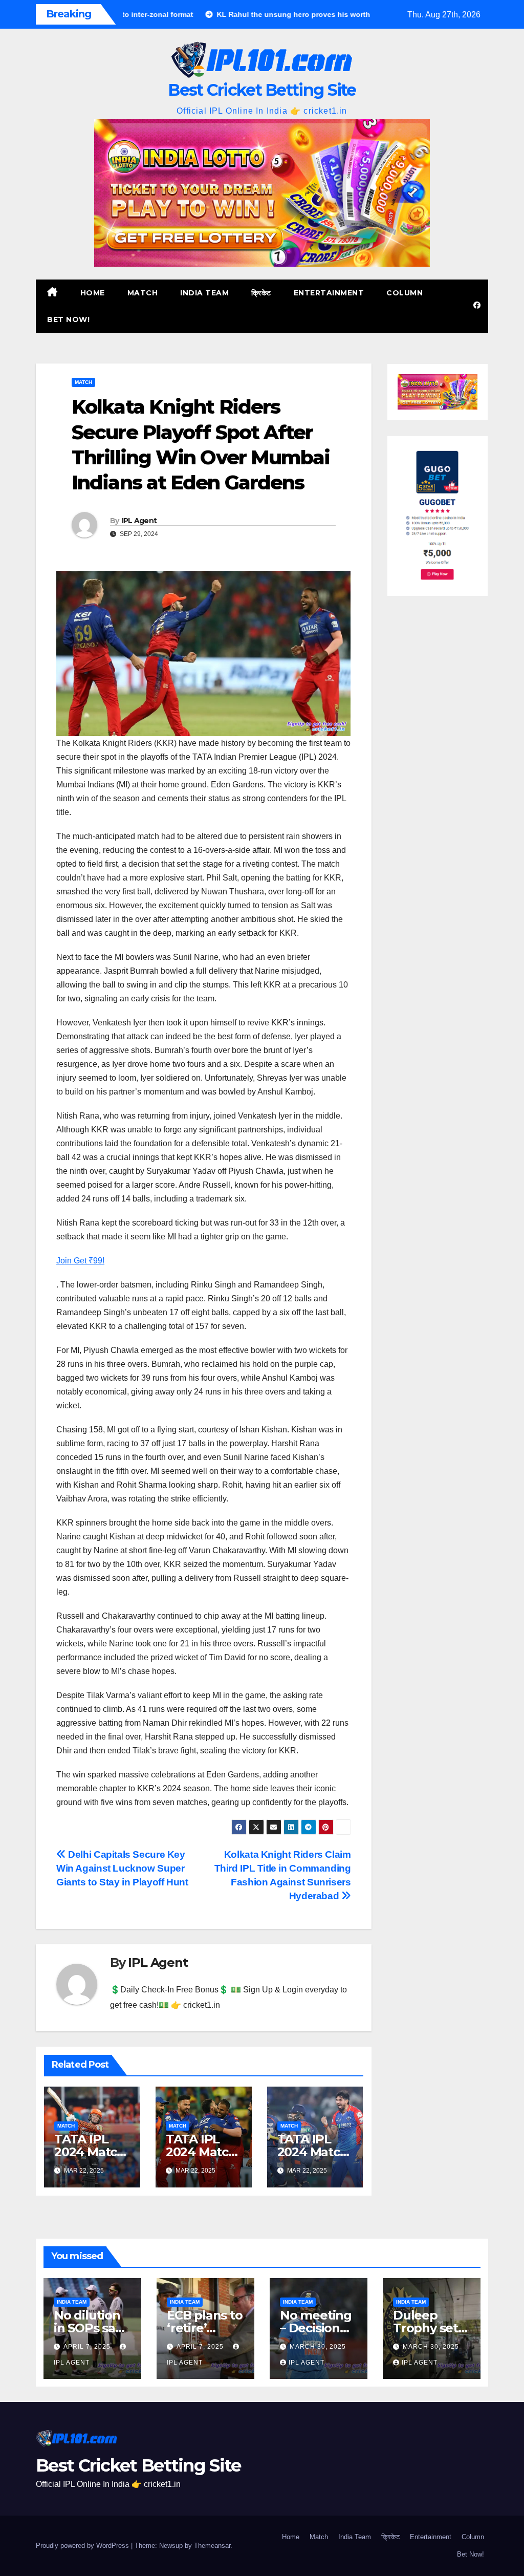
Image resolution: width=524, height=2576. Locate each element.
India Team (204, 293)
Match (143, 293)
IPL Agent (139, 521)
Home (93, 293)
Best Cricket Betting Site (262, 90)
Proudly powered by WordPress (83, 2546)
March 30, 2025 (318, 2347)
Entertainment (329, 293)
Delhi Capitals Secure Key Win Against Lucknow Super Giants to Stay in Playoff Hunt (122, 1868)
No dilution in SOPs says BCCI (91, 2328)
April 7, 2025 (88, 2347)
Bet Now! (68, 319)
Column (405, 293)
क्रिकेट (261, 293)
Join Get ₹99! (80, 1261)
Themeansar (212, 2546)
